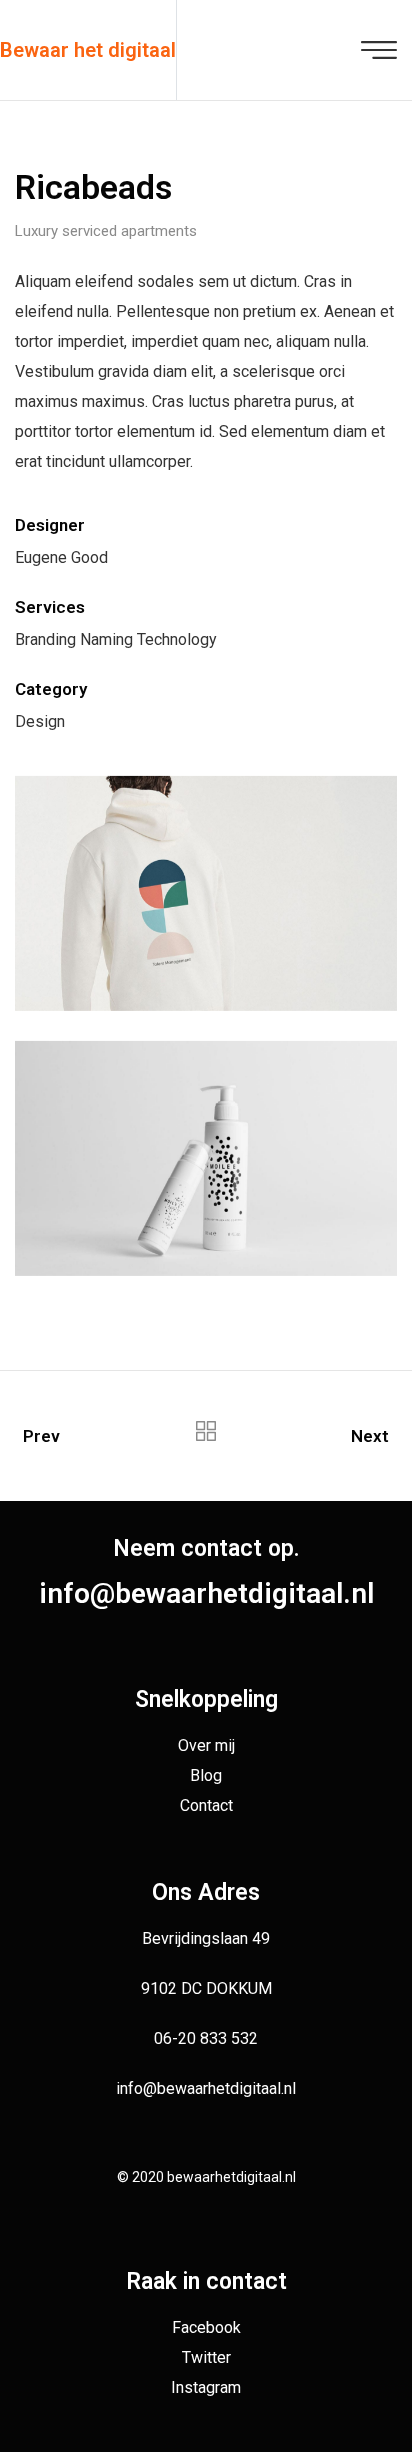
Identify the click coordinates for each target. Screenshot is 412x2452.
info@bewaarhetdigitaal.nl (206, 1593)
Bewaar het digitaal (88, 50)
